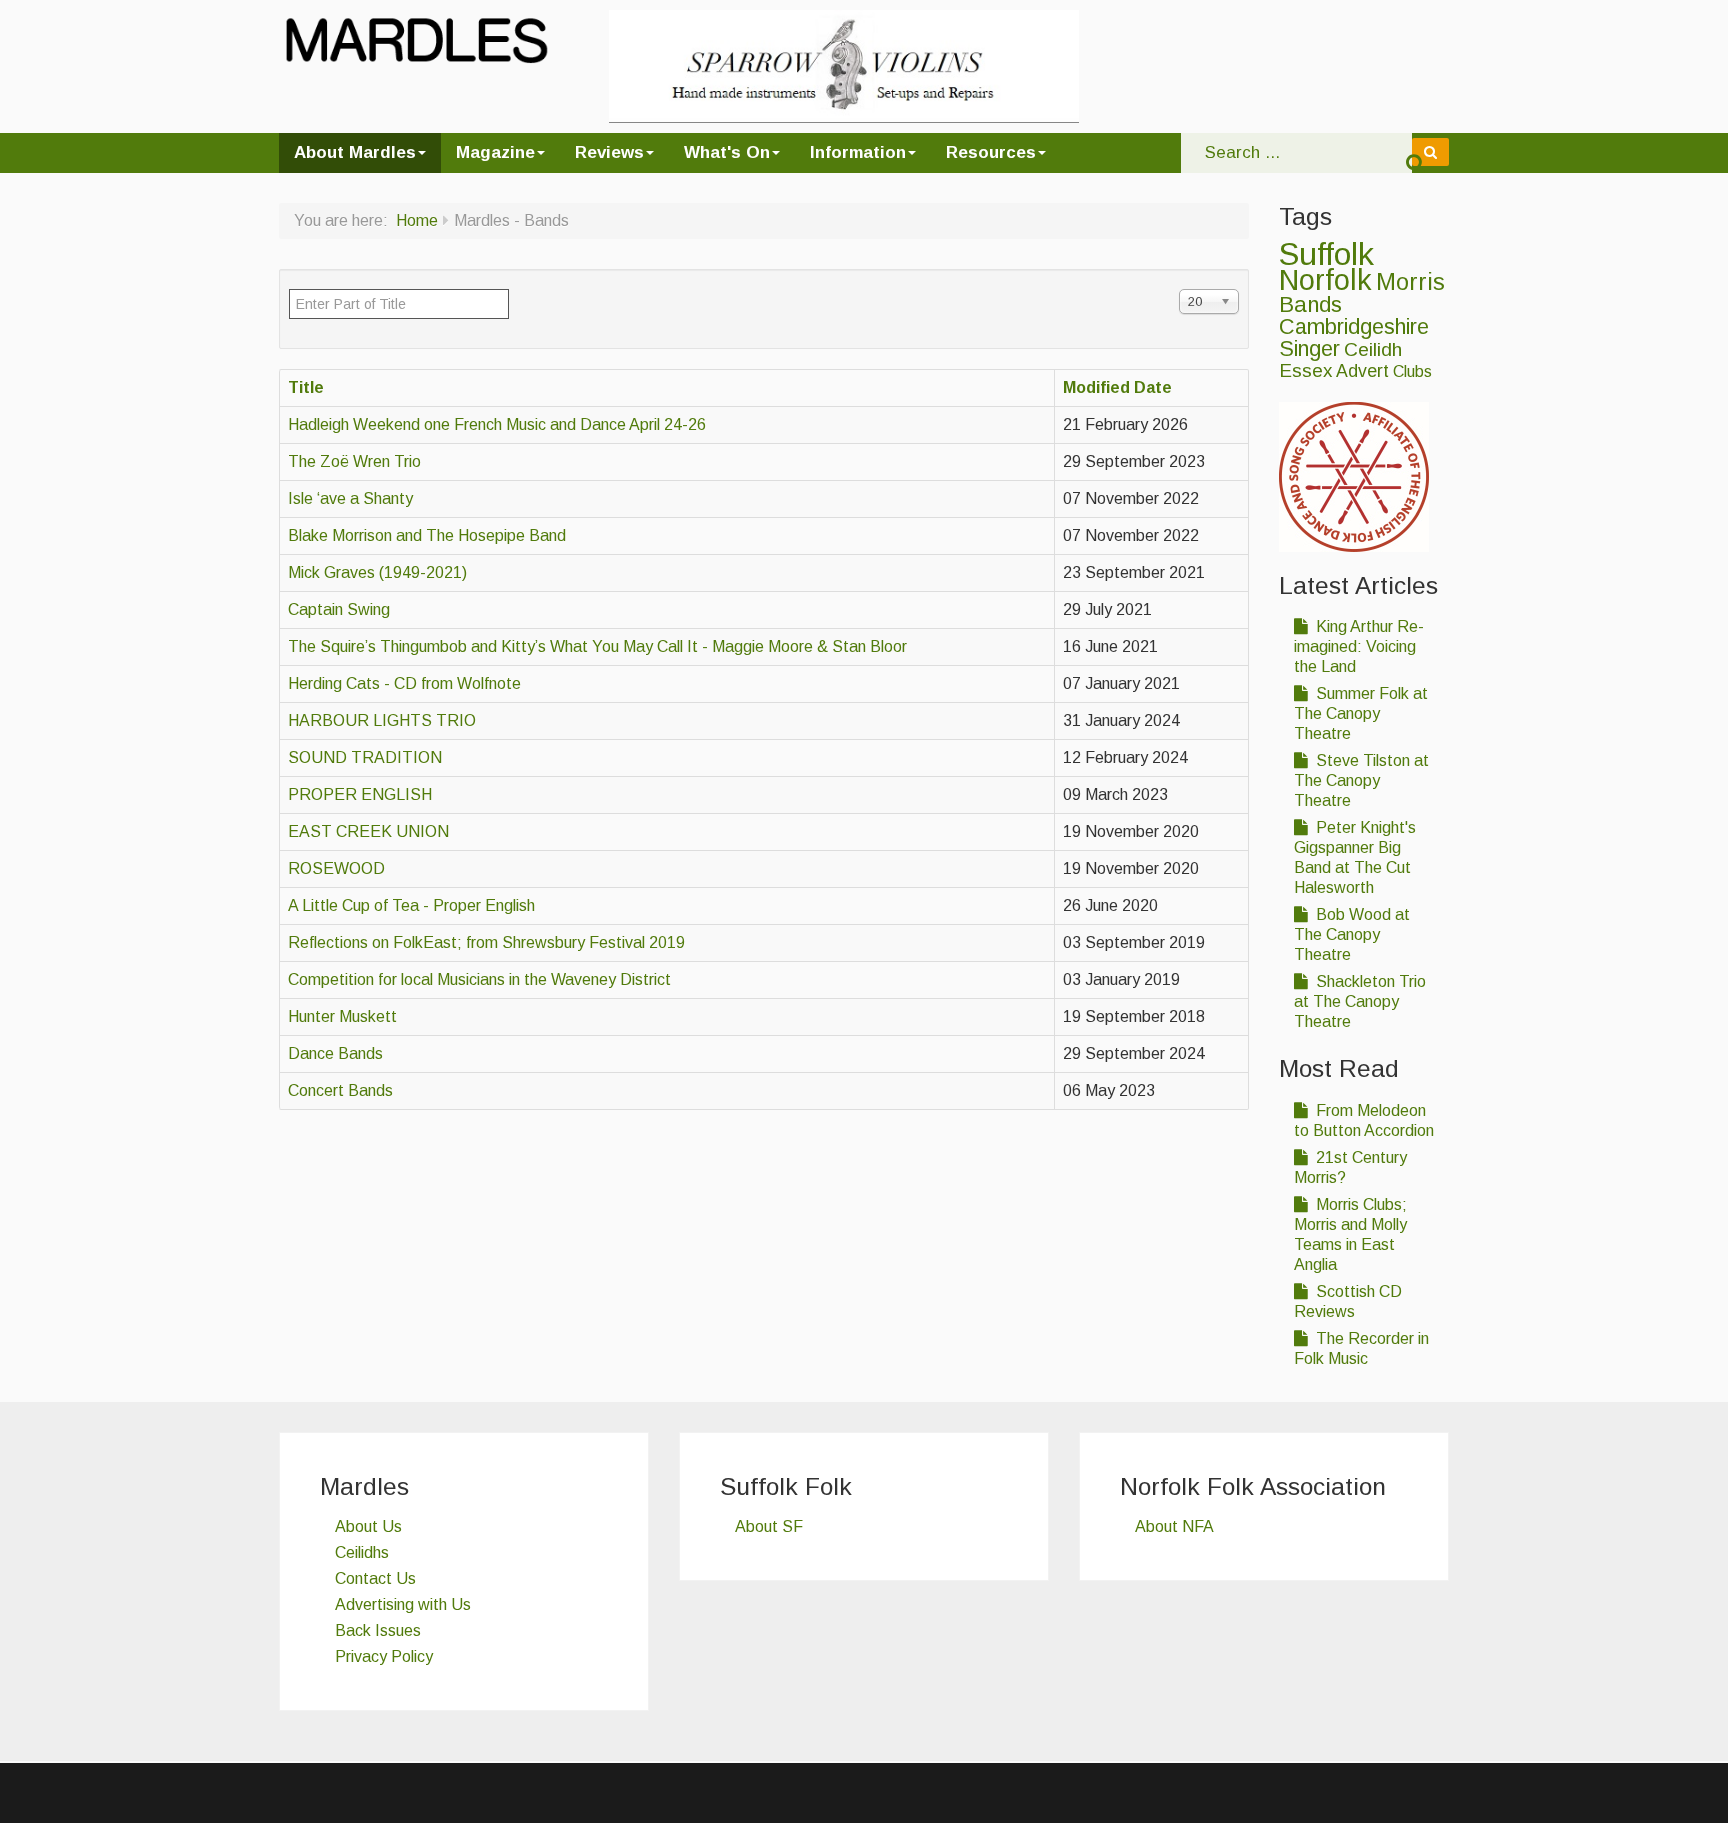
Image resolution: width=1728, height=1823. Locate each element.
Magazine (495, 152)
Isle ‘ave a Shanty (350, 498)
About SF (769, 1526)
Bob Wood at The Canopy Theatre (1352, 934)
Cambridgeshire (1354, 326)
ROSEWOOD (336, 868)
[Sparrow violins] (844, 65)
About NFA (1174, 1526)
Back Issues (378, 1630)
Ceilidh (1373, 349)
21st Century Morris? (1350, 1167)
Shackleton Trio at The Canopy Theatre (1360, 1001)
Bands (1310, 304)
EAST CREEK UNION (368, 831)
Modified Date (1117, 387)
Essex (1305, 370)
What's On (727, 152)
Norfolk (1325, 280)
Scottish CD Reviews (1348, 1301)
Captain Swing (339, 609)
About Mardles (355, 152)
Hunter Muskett (342, 1016)
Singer (1309, 349)
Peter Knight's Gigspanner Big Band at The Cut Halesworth (1355, 857)
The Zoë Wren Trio (354, 461)
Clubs (1412, 371)
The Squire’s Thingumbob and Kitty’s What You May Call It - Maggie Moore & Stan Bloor (597, 646)
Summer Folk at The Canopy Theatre (1361, 713)
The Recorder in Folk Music (1361, 1348)
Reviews (609, 152)
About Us (368, 1526)
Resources (991, 152)
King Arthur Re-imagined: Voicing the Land (1359, 646)
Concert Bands (340, 1090)
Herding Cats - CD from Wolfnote (404, 683)
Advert (1362, 371)
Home (417, 220)
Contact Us (375, 1578)
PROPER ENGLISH (360, 794)
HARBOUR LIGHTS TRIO (382, 720)
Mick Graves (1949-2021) (377, 572)
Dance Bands (335, 1053)
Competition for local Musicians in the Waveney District (479, 979)
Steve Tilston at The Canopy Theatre (1361, 780)
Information (858, 152)
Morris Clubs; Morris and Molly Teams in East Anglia (1350, 1234)
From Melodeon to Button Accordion (1364, 1120)
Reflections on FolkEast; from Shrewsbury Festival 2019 (486, 942)
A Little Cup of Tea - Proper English (411, 905)
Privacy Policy (384, 1656)
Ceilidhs (362, 1552)
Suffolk (1326, 254)
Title (306, 387)
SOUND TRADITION (365, 757)
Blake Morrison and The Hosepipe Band (427, 535)
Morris (1410, 282)
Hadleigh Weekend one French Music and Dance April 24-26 (497, 424)
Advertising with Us (403, 1604)
